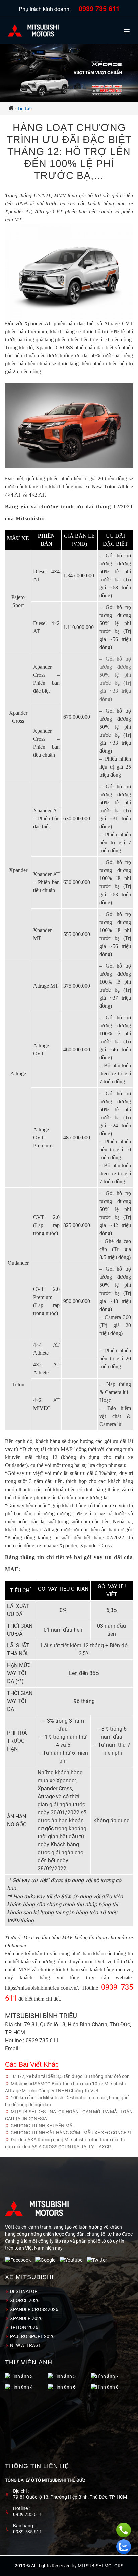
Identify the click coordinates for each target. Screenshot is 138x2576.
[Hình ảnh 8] (62, 2387)
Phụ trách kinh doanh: (69, 9)
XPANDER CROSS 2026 (34, 2309)
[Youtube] (73, 2260)
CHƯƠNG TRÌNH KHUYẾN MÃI (42, 2126)
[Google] (47, 2260)
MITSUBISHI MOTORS (100, 2566)
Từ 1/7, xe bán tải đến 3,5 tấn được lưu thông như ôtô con (70, 2076)
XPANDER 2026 (26, 2318)
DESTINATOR (23, 2291)
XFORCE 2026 (24, 2300)
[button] (127, 29)
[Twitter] (98, 2260)
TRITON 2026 (24, 2327)
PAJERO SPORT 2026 (32, 2336)
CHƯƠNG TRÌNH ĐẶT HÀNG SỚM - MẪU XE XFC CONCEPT (71, 2133)
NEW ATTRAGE (25, 2345)
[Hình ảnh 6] (19, 2387)
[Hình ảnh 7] (62, 2377)
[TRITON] (102, 2377)
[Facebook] (20, 2260)
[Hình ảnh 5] (19, 2377)
